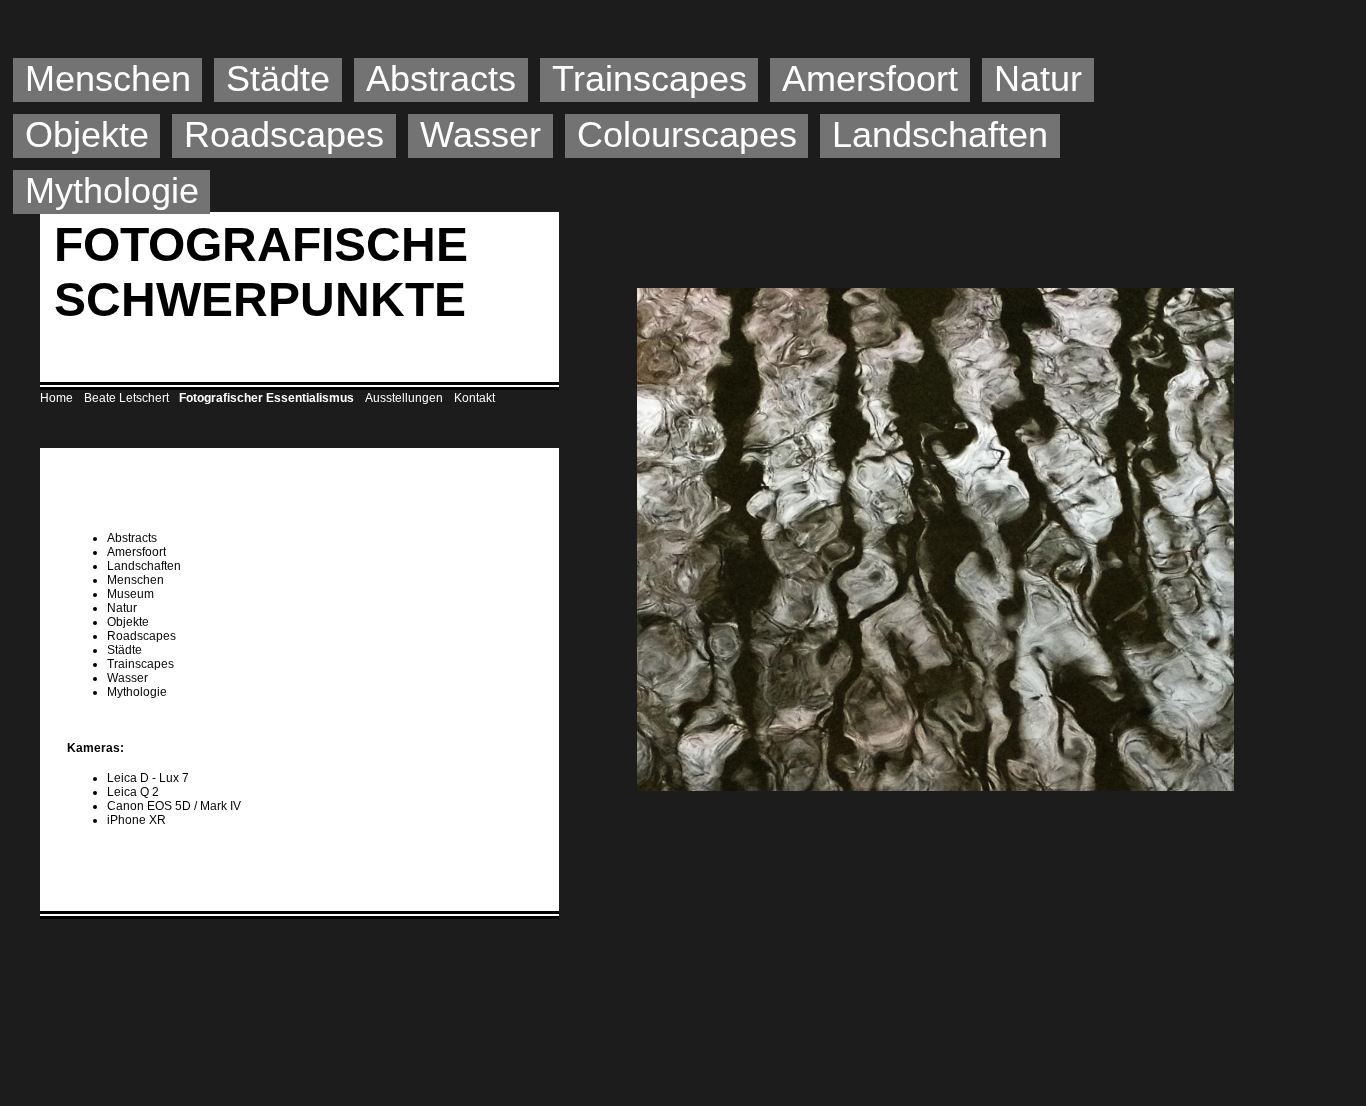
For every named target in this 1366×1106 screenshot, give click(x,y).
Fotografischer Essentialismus (266, 398)
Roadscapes (284, 134)
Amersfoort (870, 78)
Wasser (480, 134)
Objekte (87, 134)
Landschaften (940, 134)
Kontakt (474, 398)
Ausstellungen (404, 398)
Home (56, 398)
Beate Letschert (126, 398)
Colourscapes (687, 134)
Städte (278, 78)
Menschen (108, 78)
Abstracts (441, 78)
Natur (1038, 78)
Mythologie (112, 190)
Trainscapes (649, 78)
